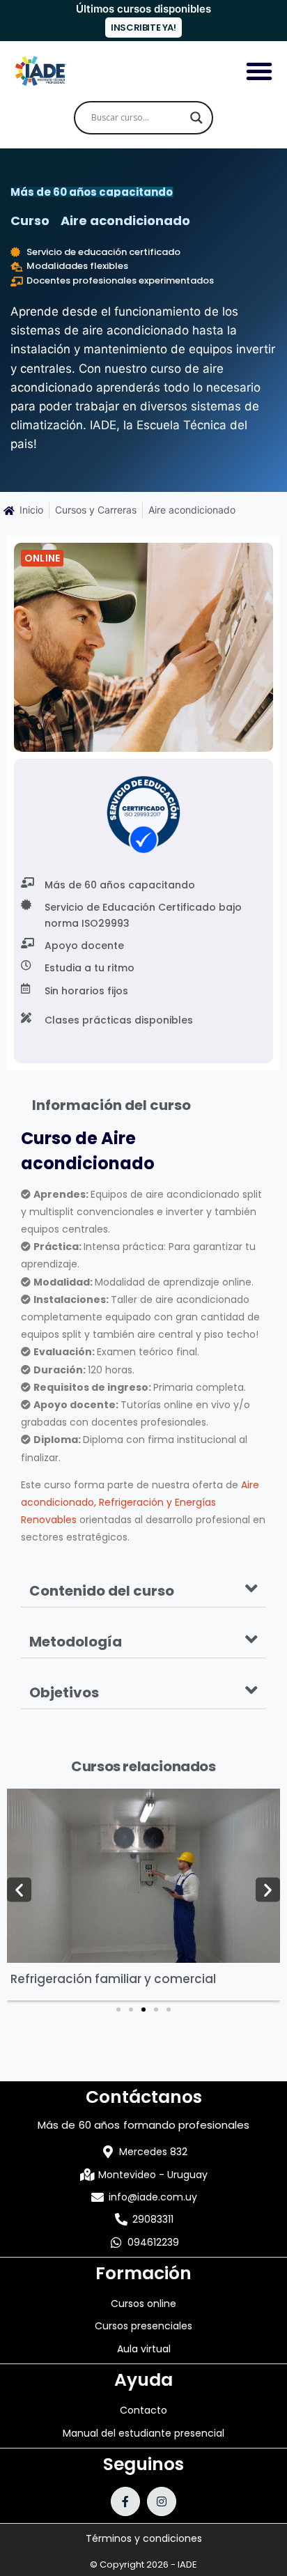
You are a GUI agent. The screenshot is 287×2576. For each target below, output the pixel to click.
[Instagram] (162, 2501)
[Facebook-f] (125, 2501)
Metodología (76, 1642)
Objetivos (64, 1692)
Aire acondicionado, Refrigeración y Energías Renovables (140, 1502)
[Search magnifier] (196, 118)
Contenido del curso (102, 1591)
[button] (143, 1589)
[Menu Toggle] (259, 71)
